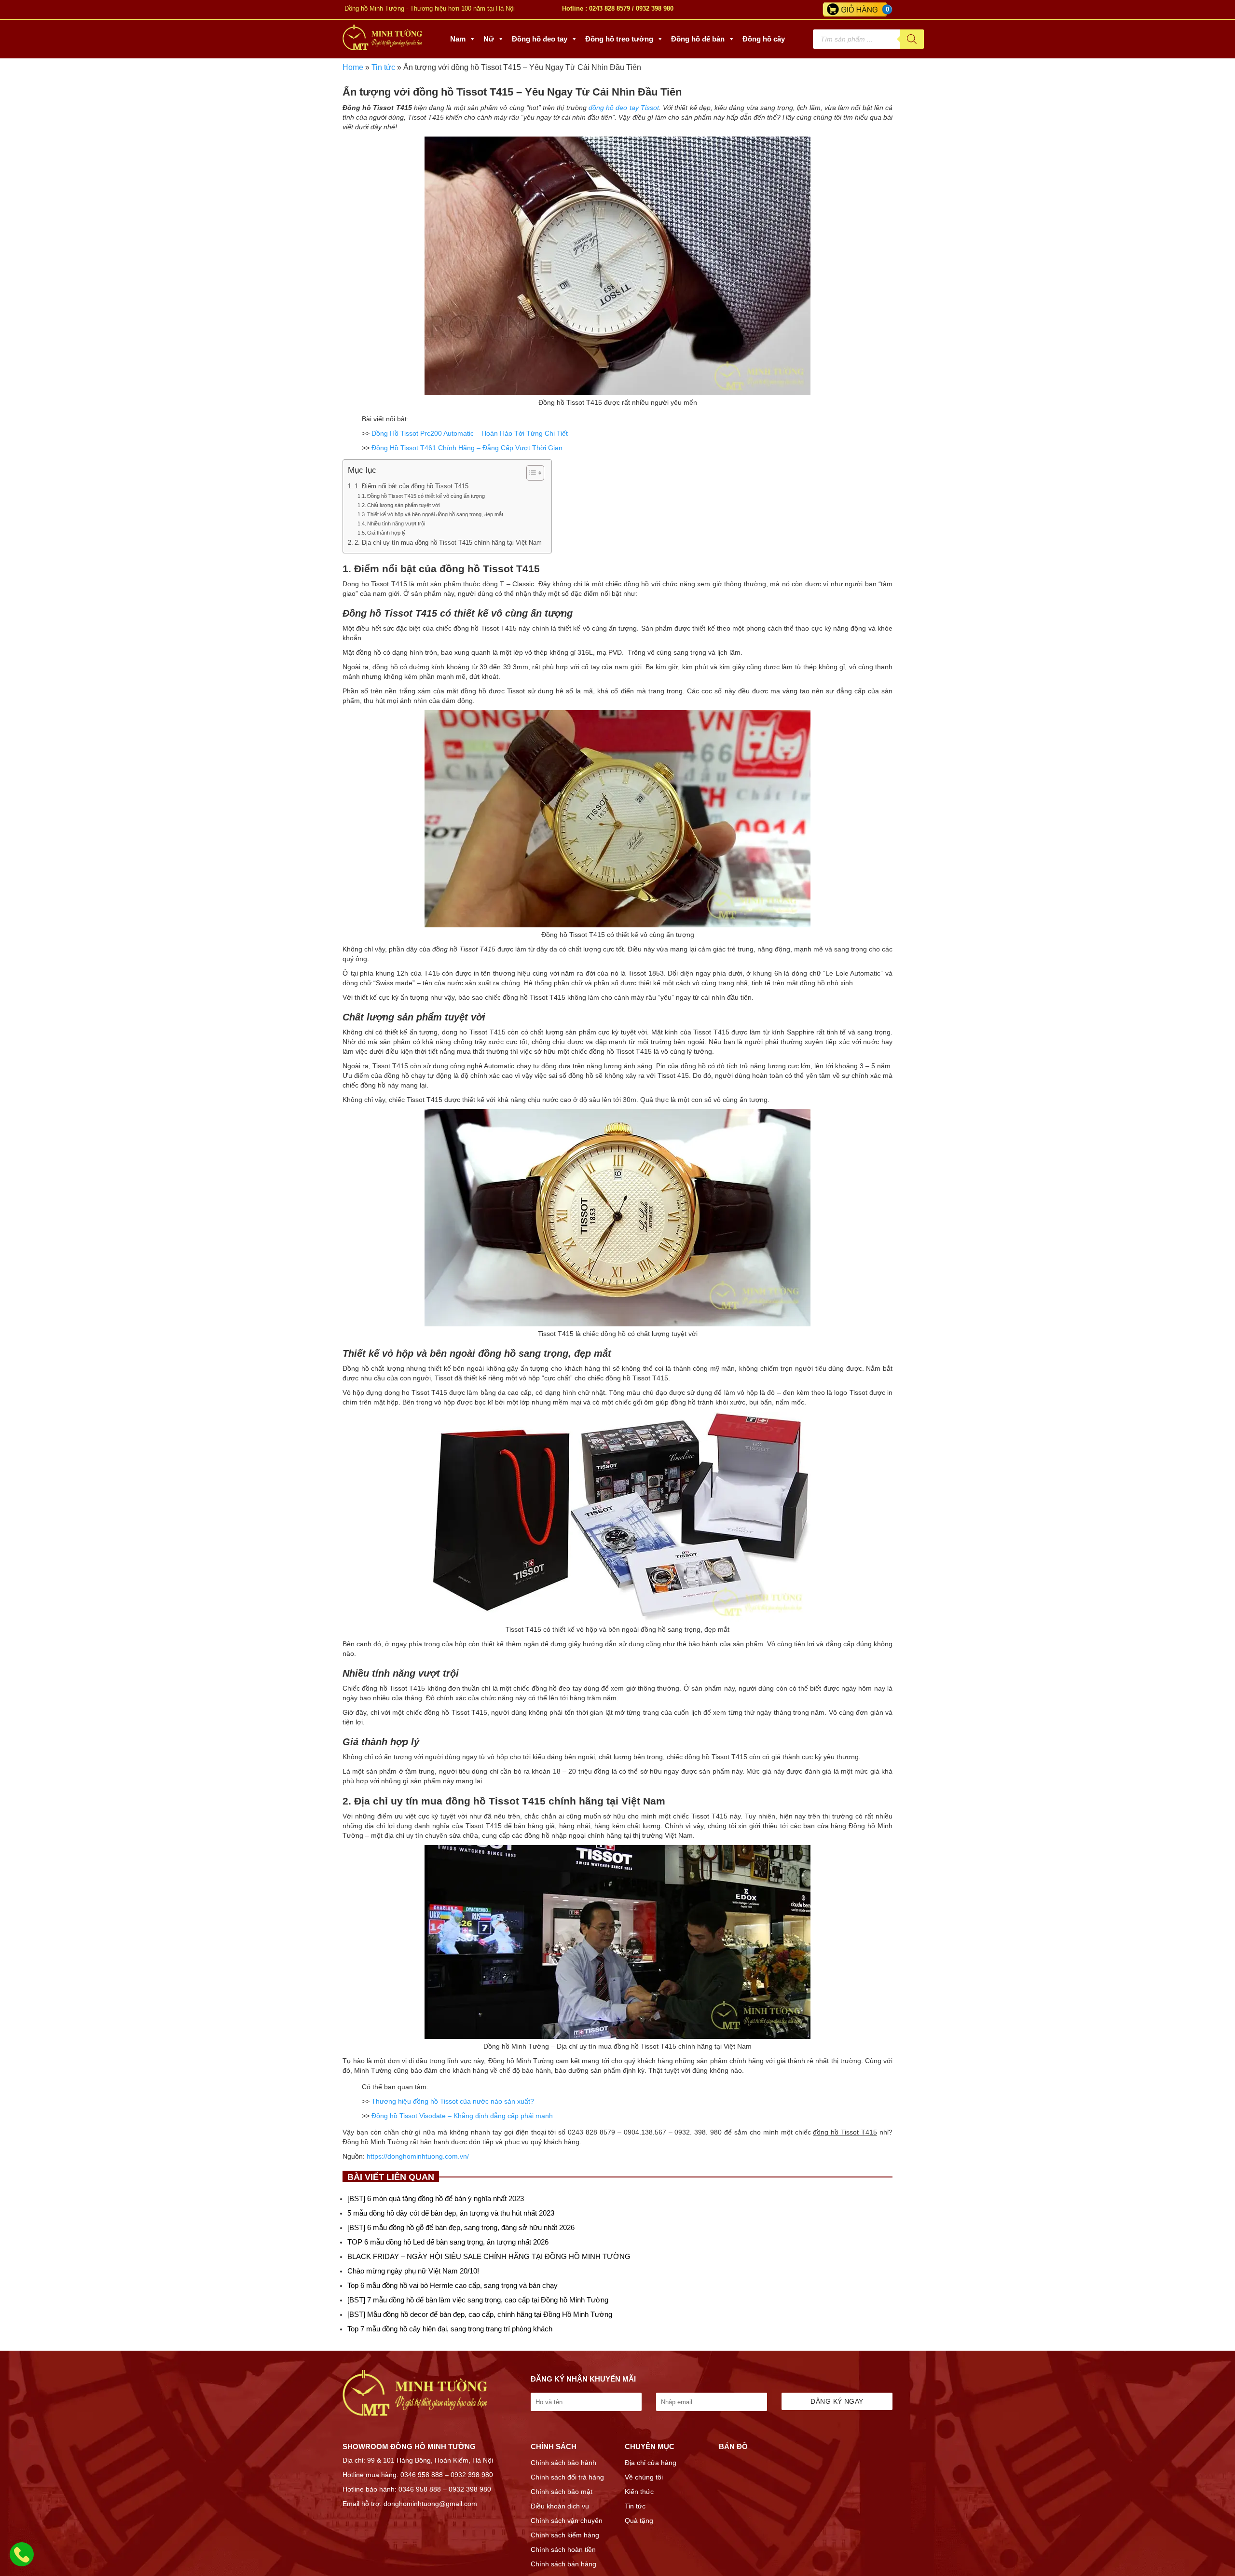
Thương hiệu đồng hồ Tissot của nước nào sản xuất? (453, 2101)
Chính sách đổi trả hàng (567, 2477)
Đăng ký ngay (837, 2401)
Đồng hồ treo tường (619, 39)
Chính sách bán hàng (563, 2564)
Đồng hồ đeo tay (540, 39)
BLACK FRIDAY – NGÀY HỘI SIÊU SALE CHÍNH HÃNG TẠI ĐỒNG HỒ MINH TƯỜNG (489, 2256)
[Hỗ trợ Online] (22, 2560)
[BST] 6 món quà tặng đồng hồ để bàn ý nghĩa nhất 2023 (436, 2198)
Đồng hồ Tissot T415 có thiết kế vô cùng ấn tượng (426, 496)
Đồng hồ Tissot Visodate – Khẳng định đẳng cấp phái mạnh (462, 2116)
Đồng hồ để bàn (698, 39)
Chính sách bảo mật (562, 2492)
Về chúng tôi (644, 2477)
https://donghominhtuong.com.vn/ (418, 2156)
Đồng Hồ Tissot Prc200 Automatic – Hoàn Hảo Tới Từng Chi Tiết (470, 433)
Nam (458, 39)
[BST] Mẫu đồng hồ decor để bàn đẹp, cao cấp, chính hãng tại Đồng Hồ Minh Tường (480, 2314)
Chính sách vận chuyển (567, 2521)
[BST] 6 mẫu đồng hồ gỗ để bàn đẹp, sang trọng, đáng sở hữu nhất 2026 (461, 2227)
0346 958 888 (422, 2475)
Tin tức (383, 67)
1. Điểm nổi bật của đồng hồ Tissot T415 (412, 486)
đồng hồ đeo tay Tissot (624, 108)
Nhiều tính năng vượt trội (396, 523)
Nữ (489, 39)
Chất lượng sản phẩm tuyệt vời (403, 505)
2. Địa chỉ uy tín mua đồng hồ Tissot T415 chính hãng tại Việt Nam (448, 543)
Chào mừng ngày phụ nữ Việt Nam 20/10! (413, 2271)
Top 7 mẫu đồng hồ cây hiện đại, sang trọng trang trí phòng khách (450, 2329)
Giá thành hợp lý (386, 533)
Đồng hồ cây (764, 39)
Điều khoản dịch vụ (560, 2506)
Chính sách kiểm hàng (565, 2535)
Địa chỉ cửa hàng (651, 2463)
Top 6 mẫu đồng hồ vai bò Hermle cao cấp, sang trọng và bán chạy (453, 2285)
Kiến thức (639, 2492)
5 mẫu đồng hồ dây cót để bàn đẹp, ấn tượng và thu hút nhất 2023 (451, 2213)
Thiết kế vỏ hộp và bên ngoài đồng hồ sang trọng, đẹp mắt (435, 514)
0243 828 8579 (610, 8)
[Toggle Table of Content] (530, 473)
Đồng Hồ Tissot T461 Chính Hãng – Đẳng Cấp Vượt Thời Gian (467, 448)
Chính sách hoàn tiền (563, 2549)
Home (353, 67)
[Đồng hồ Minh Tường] (382, 48)
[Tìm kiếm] (912, 39)
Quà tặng (639, 2521)
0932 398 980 (655, 8)
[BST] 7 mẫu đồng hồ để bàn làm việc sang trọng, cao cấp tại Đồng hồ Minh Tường (478, 2300)
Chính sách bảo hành (563, 2463)
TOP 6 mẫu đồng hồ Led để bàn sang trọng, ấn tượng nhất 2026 (448, 2242)
